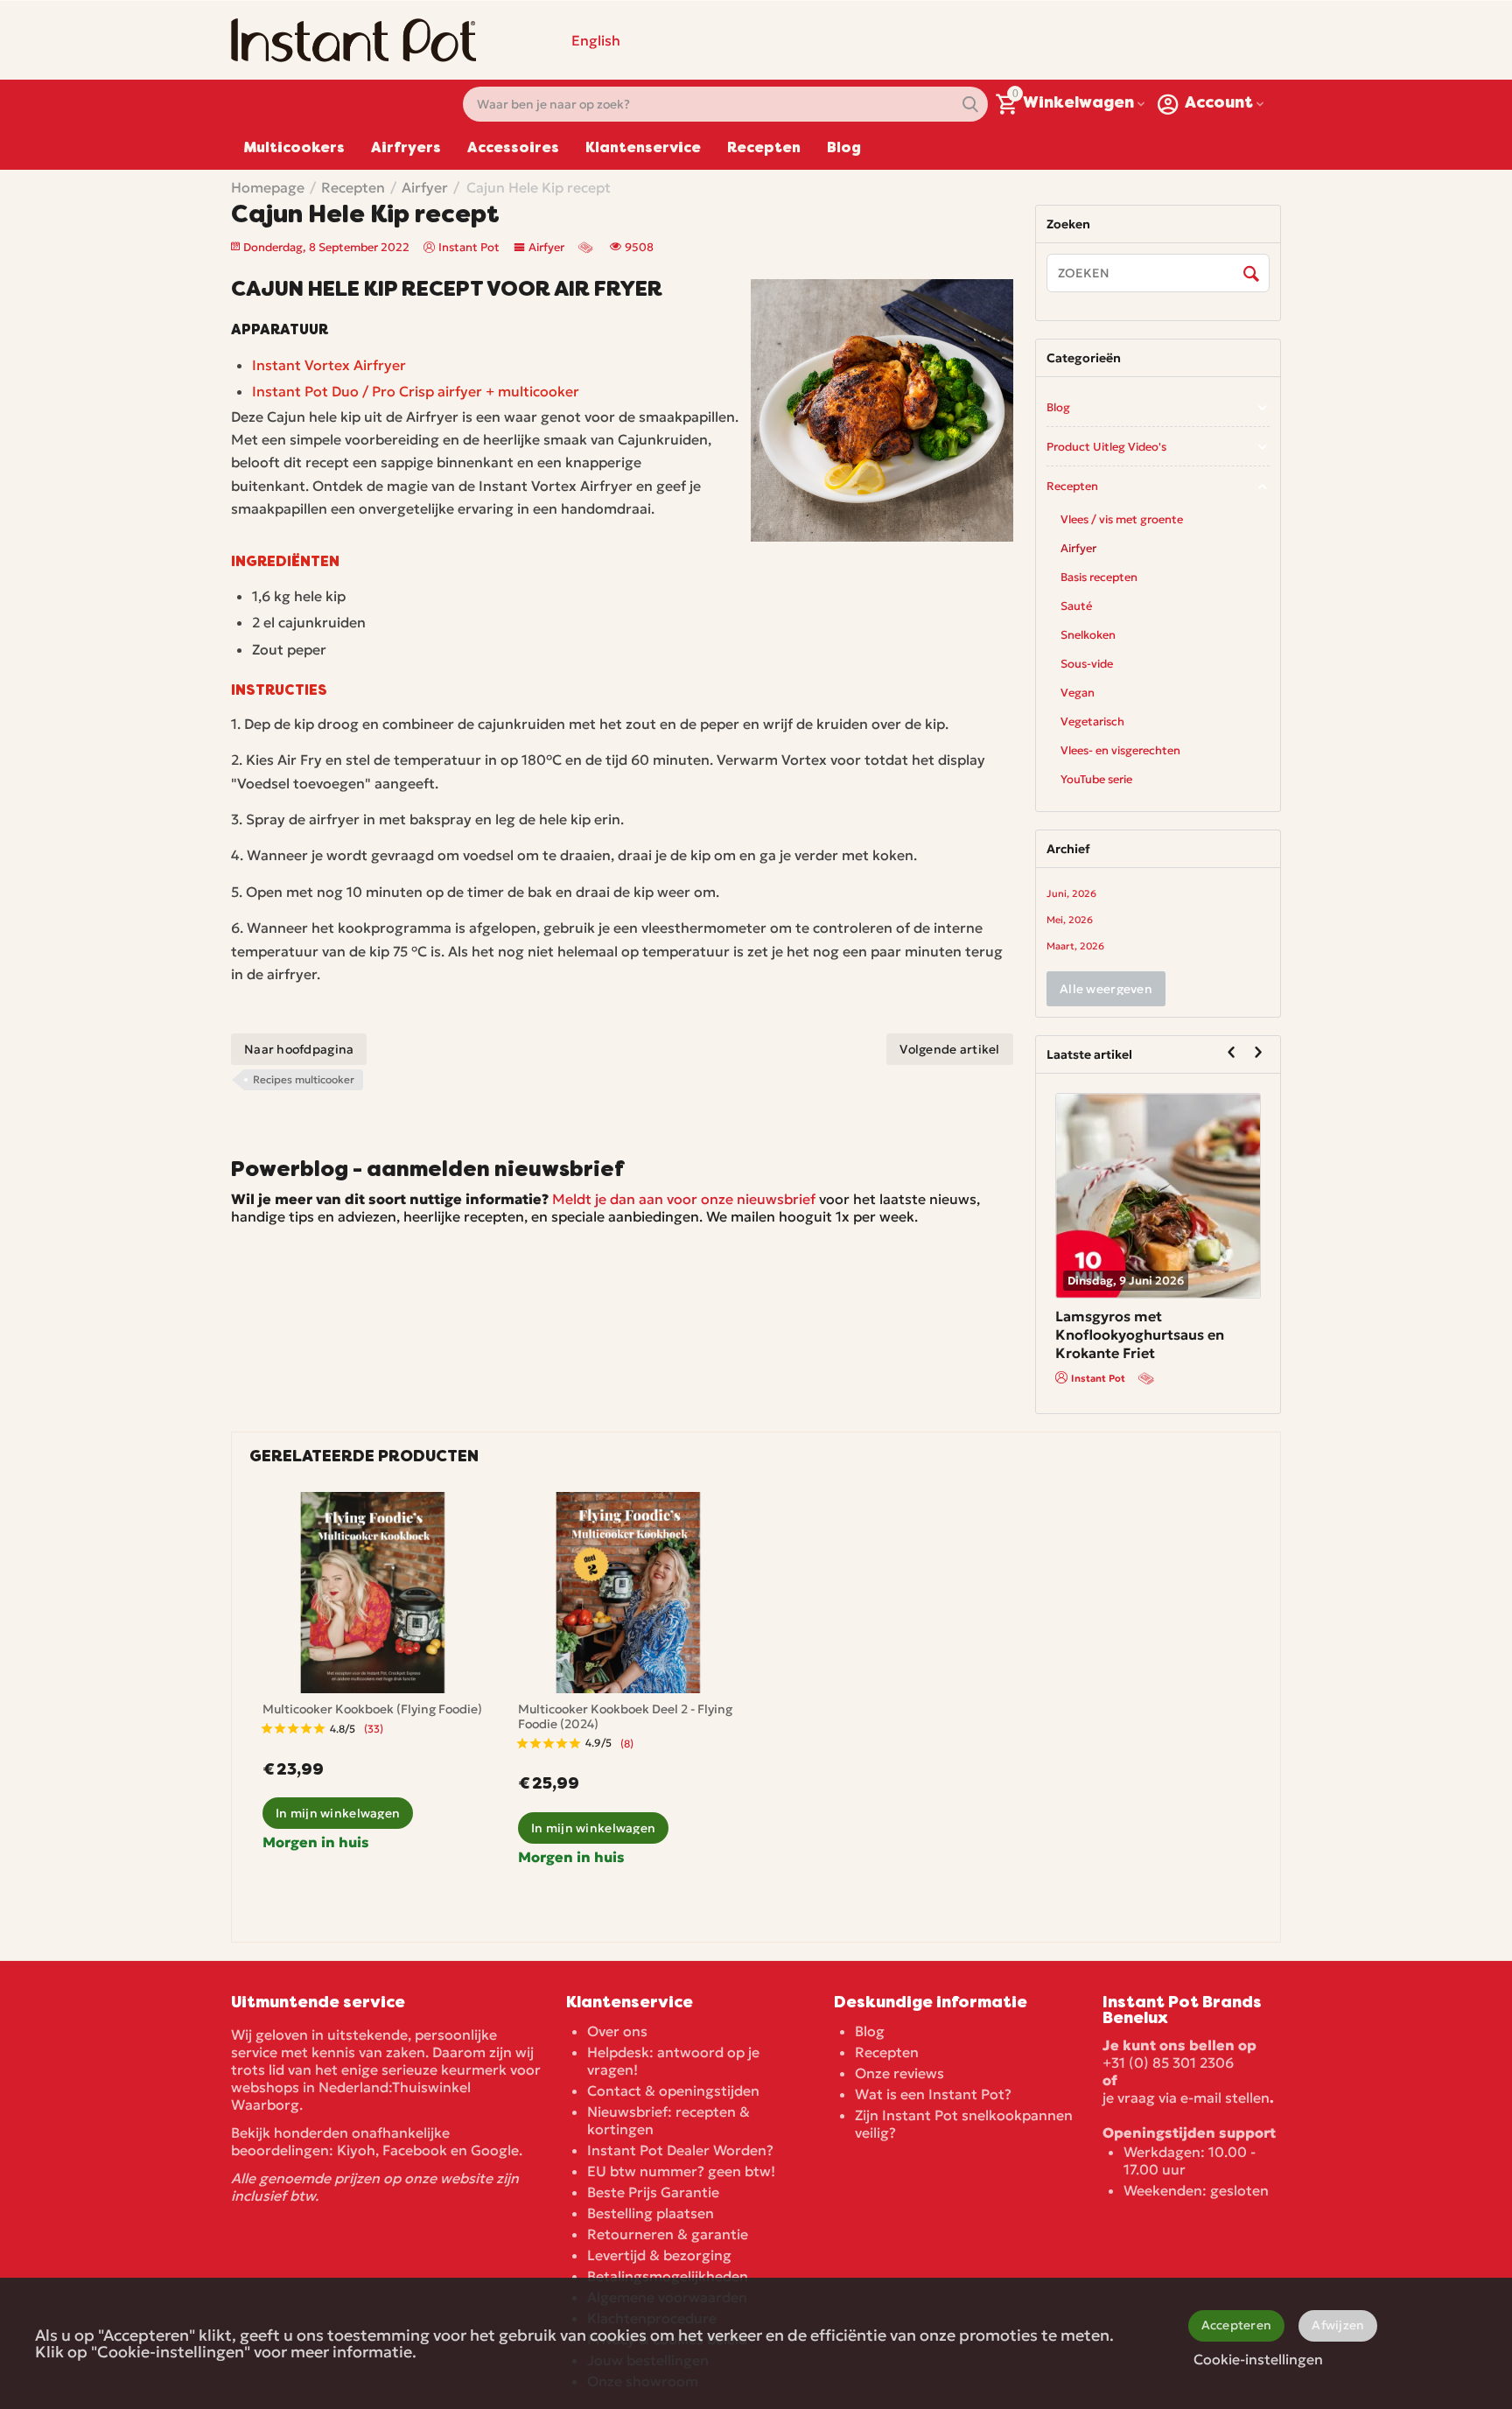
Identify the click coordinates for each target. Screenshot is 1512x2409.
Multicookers (294, 149)
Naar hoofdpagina (299, 1049)
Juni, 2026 (1071, 893)
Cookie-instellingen (1258, 2359)
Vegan (1078, 693)
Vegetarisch (1092, 721)
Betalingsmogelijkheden (668, 2276)
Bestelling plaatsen (651, 2213)
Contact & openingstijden (673, 2090)
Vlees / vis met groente (1122, 519)
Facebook (415, 2150)
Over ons (617, 2031)
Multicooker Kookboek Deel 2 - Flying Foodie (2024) (625, 1717)
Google (495, 2150)
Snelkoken (1088, 635)
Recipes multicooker (304, 1079)
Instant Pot (1145, 1361)
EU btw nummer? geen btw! (681, 2171)
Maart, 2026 (1075, 946)
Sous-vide (1087, 664)
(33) (374, 1729)
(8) (627, 1744)
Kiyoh (356, 2150)
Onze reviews (899, 2073)
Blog (844, 149)
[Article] (587, 247)
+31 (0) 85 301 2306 (1168, 2062)
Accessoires (513, 149)
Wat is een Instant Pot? (933, 2094)
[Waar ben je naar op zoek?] (970, 104)
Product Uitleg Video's (1106, 447)
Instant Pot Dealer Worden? (680, 2150)
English (596, 40)
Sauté (1076, 606)
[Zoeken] (1252, 274)
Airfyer (546, 247)
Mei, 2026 (1070, 920)
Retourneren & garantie (668, 2234)
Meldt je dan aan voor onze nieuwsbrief (684, 1199)
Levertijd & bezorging (659, 2255)
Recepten (764, 149)
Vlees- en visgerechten (1120, 750)
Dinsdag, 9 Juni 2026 (1173, 1281)
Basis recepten (1099, 577)
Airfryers (406, 149)
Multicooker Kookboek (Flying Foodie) (372, 1709)
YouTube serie (1096, 779)
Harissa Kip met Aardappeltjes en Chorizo (1190, 1325)
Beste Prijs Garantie (653, 2192)
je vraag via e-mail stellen (1186, 2097)
